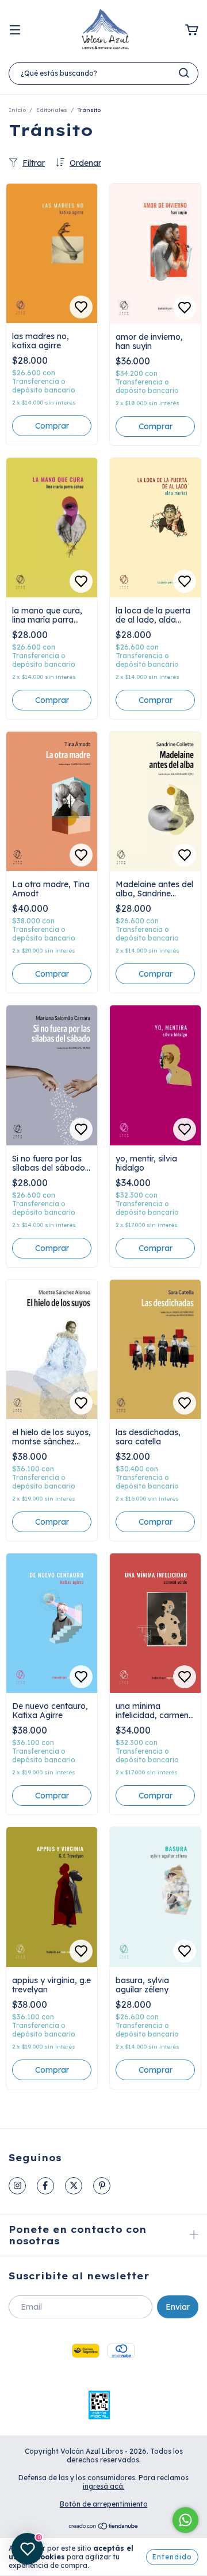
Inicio (17, 110)
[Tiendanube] (104, 2528)
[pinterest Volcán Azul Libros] (102, 2186)
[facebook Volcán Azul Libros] (45, 2186)
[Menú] (15, 30)
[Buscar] (184, 73)
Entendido (172, 2557)
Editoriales (52, 110)
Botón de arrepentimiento (104, 2504)
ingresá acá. (104, 2486)
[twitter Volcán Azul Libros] (74, 2186)
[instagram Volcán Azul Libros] (17, 2186)
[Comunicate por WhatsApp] (185, 2520)
